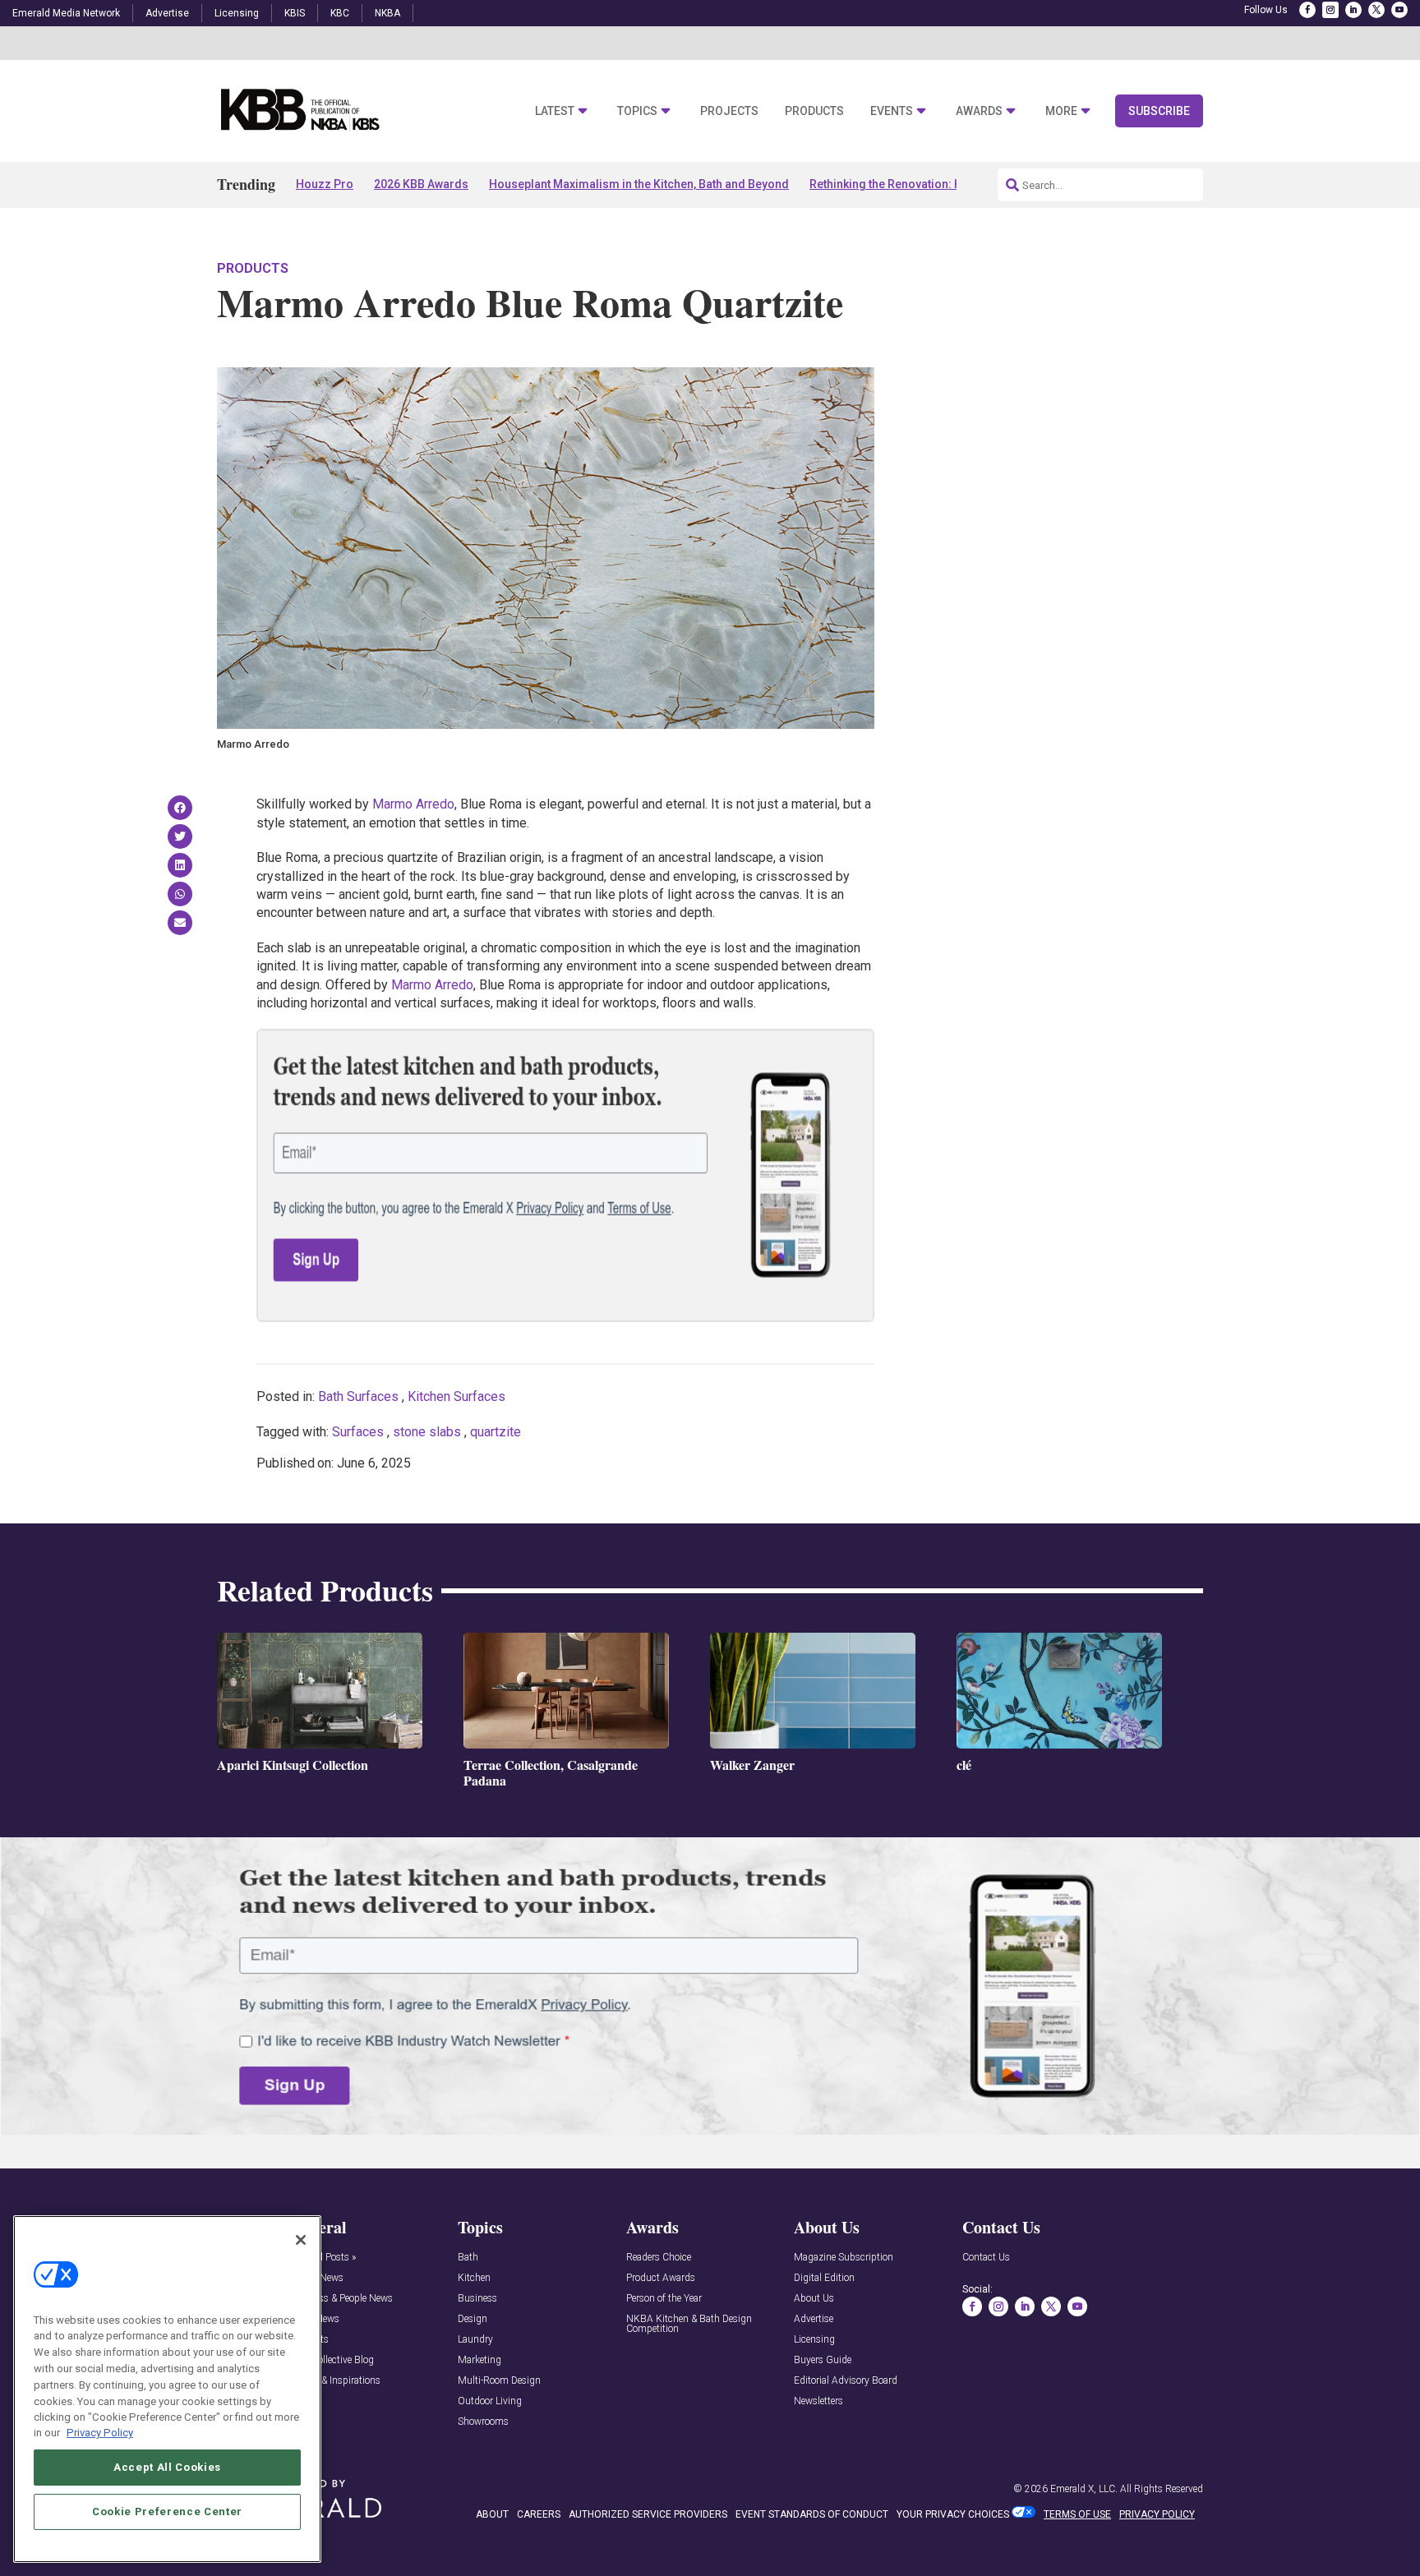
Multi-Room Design (499, 2381)
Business (477, 2299)
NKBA (387, 13)
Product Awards (661, 2278)
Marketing (479, 2360)
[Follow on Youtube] (1399, 10)
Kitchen (474, 2278)
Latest (555, 111)
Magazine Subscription (844, 2258)
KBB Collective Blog (332, 2360)
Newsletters (818, 2401)
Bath (468, 2258)
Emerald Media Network (66, 13)
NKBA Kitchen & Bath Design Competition (689, 2324)
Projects (729, 111)
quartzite (496, 1432)
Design (473, 2319)
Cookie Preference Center (167, 2511)
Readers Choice (659, 2258)
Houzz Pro (325, 184)
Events (892, 111)
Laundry (475, 2340)
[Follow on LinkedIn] (1353, 10)
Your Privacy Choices (953, 2514)
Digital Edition (824, 2278)
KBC (340, 13)
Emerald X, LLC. (1084, 2489)
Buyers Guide (823, 2360)
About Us (814, 2299)
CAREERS (539, 2514)
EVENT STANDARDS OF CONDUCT (812, 2514)
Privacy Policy (100, 2433)
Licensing (237, 13)
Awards (979, 111)
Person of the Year (664, 2299)
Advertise (167, 13)
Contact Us (986, 2258)
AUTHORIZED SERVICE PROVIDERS (648, 2514)
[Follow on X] (1376, 10)
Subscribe (1159, 111)
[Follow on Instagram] (1330, 10)
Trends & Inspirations (335, 2381)
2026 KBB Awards (421, 184)
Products (814, 111)
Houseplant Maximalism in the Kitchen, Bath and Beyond (639, 184)
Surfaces (358, 1432)
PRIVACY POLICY (1157, 2514)
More (1061, 111)
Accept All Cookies (167, 2467)
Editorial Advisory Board (846, 2381)
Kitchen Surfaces (456, 1396)
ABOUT (492, 2514)
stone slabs (427, 1432)
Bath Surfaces (358, 1396)
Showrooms (483, 2422)
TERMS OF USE (1077, 2514)
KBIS (295, 13)
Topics (637, 111)
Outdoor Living (490, 2401)
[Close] (301, 2240)
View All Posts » (323, 2258)
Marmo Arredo (413, 804)
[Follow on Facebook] (1307, 10)
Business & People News (341, 2299)
